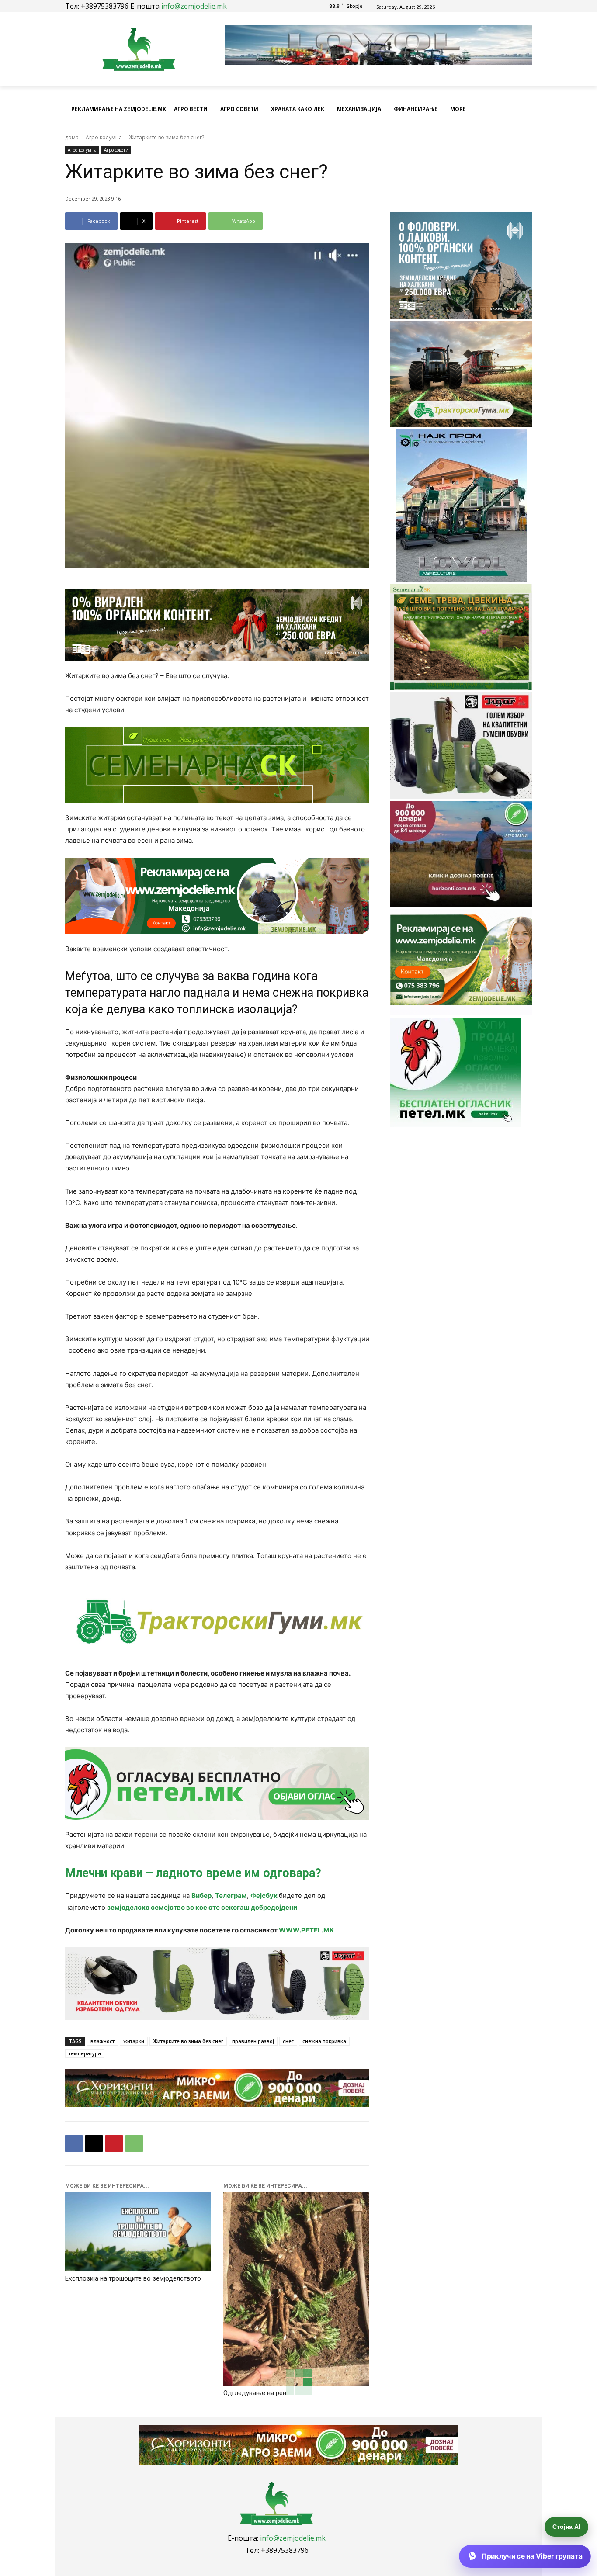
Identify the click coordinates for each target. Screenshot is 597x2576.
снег (288, 2041)
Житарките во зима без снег (188, 2041)
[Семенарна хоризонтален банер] (217, 765)
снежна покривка (324, 2041)
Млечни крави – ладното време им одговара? (193, 1873)
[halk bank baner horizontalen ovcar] (217, 625)
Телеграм (231, 1896)
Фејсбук (265, 1896)
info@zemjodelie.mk (194, 6)
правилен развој (253, 2041)
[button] (521, 109)
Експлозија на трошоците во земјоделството (133, 2278)
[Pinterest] (114, 2143)
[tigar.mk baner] (217, 1984)
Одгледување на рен (255, 2393)
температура (85, 2053)
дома (72, 137)
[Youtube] (503, 6)
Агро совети (116, 150)
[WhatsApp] (134, 2143)
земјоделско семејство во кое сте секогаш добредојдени (202, 1907)
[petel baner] (217, 1783)
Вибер (201, 1896)
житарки (134, 2041)
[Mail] (493, 6)
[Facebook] (483, 6)
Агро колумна (104, 137)
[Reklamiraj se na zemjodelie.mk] (217, 896)
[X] (94, 2143)
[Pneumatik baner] (217, 1621)
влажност (102, 2041)
